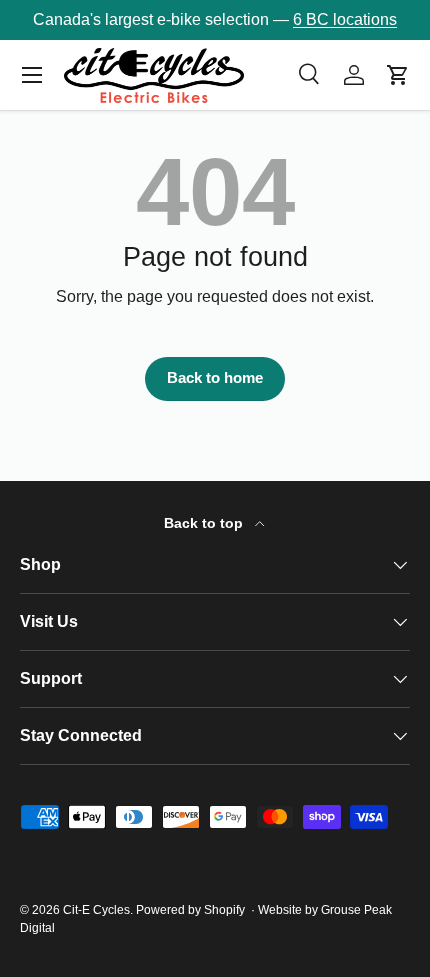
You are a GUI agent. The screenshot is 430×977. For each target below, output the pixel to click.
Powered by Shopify (190, 910)
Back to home (215, 378)
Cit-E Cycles (96, 910)
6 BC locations (345, 19)
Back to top (205, 523)
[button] (398, 75)
